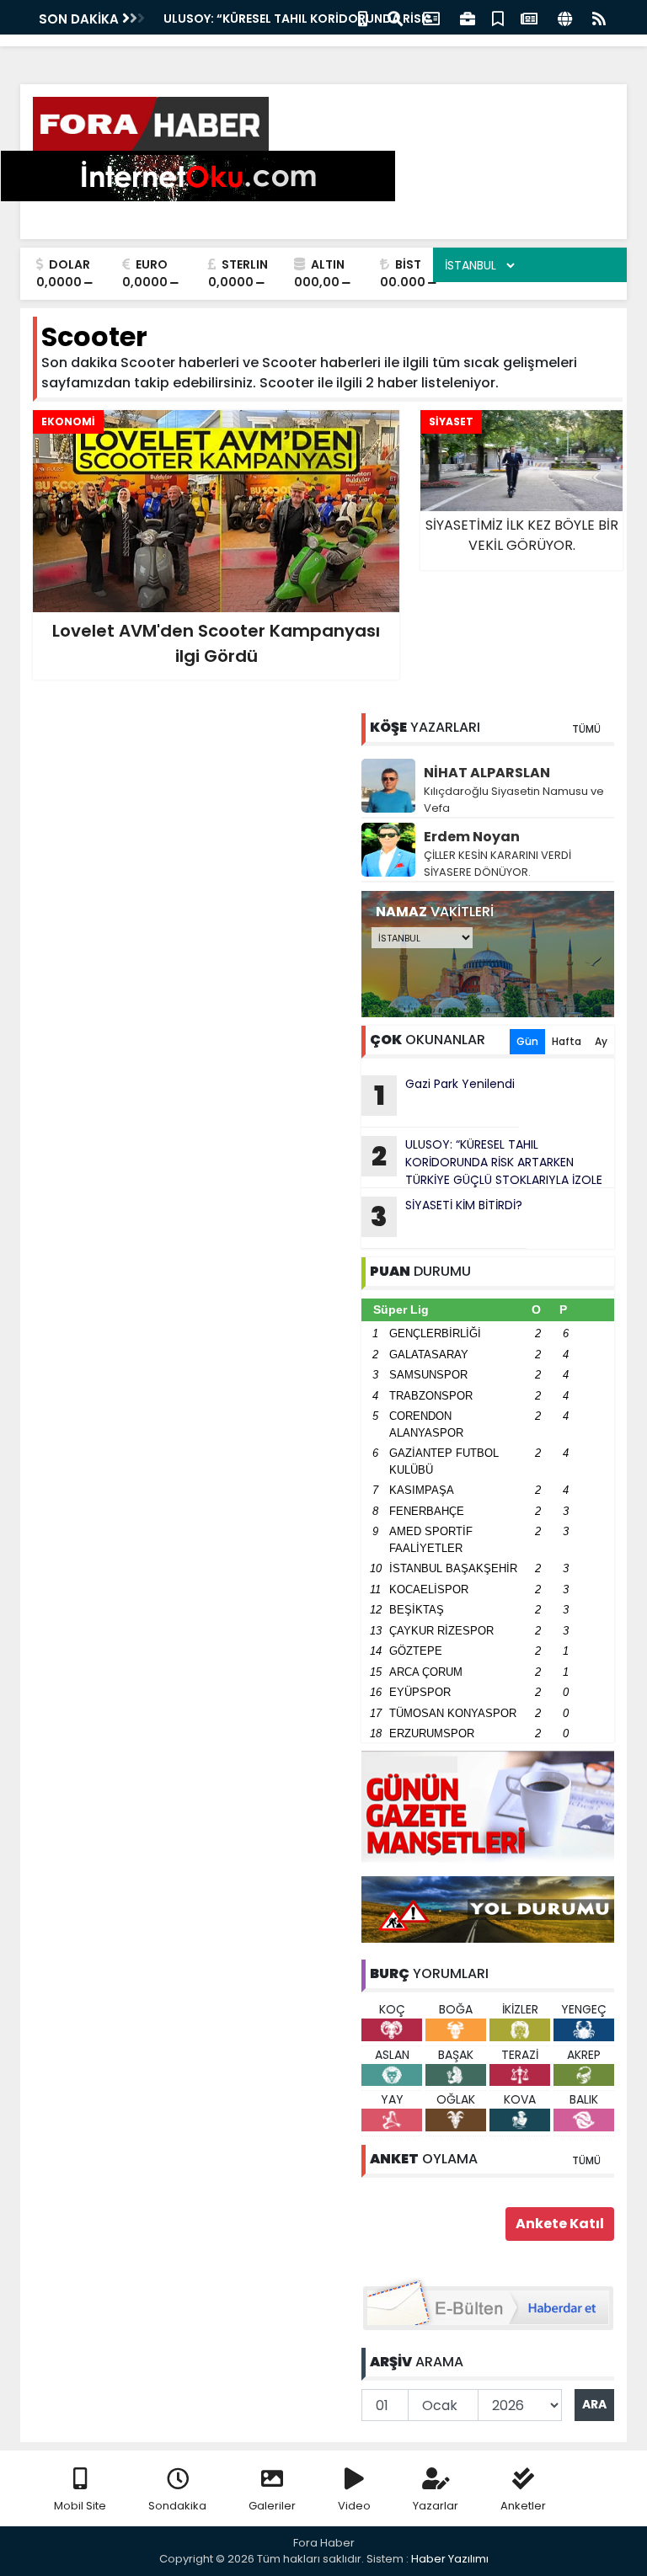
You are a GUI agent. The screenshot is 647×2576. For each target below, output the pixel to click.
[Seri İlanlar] (498, 17)
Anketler (523, 2506)
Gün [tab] (527, 1041)
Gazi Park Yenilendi (222, 19)
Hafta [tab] (567, 1041)
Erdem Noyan (472, 837)
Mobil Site (80, 2506)
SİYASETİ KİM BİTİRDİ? (446, 1216)
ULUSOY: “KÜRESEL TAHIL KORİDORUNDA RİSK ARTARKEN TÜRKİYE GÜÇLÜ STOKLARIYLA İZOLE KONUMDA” (482, 1162)
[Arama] (395, 17)
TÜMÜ (586, 729)
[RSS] (599, 17)
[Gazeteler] (529, 17)
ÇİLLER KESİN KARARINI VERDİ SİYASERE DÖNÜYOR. (497, 864)
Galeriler (272, 2506)
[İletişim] (431, 17)
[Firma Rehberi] (468, 17)
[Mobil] (363, 17)
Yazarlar (436, 2506)
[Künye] (565, 17)
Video (354, 2506)
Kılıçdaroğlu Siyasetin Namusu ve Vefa (514, 800)
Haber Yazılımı (450, 2559)
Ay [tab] (601, 1041)
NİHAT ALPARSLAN (487, 773)
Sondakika (177, 2506)
